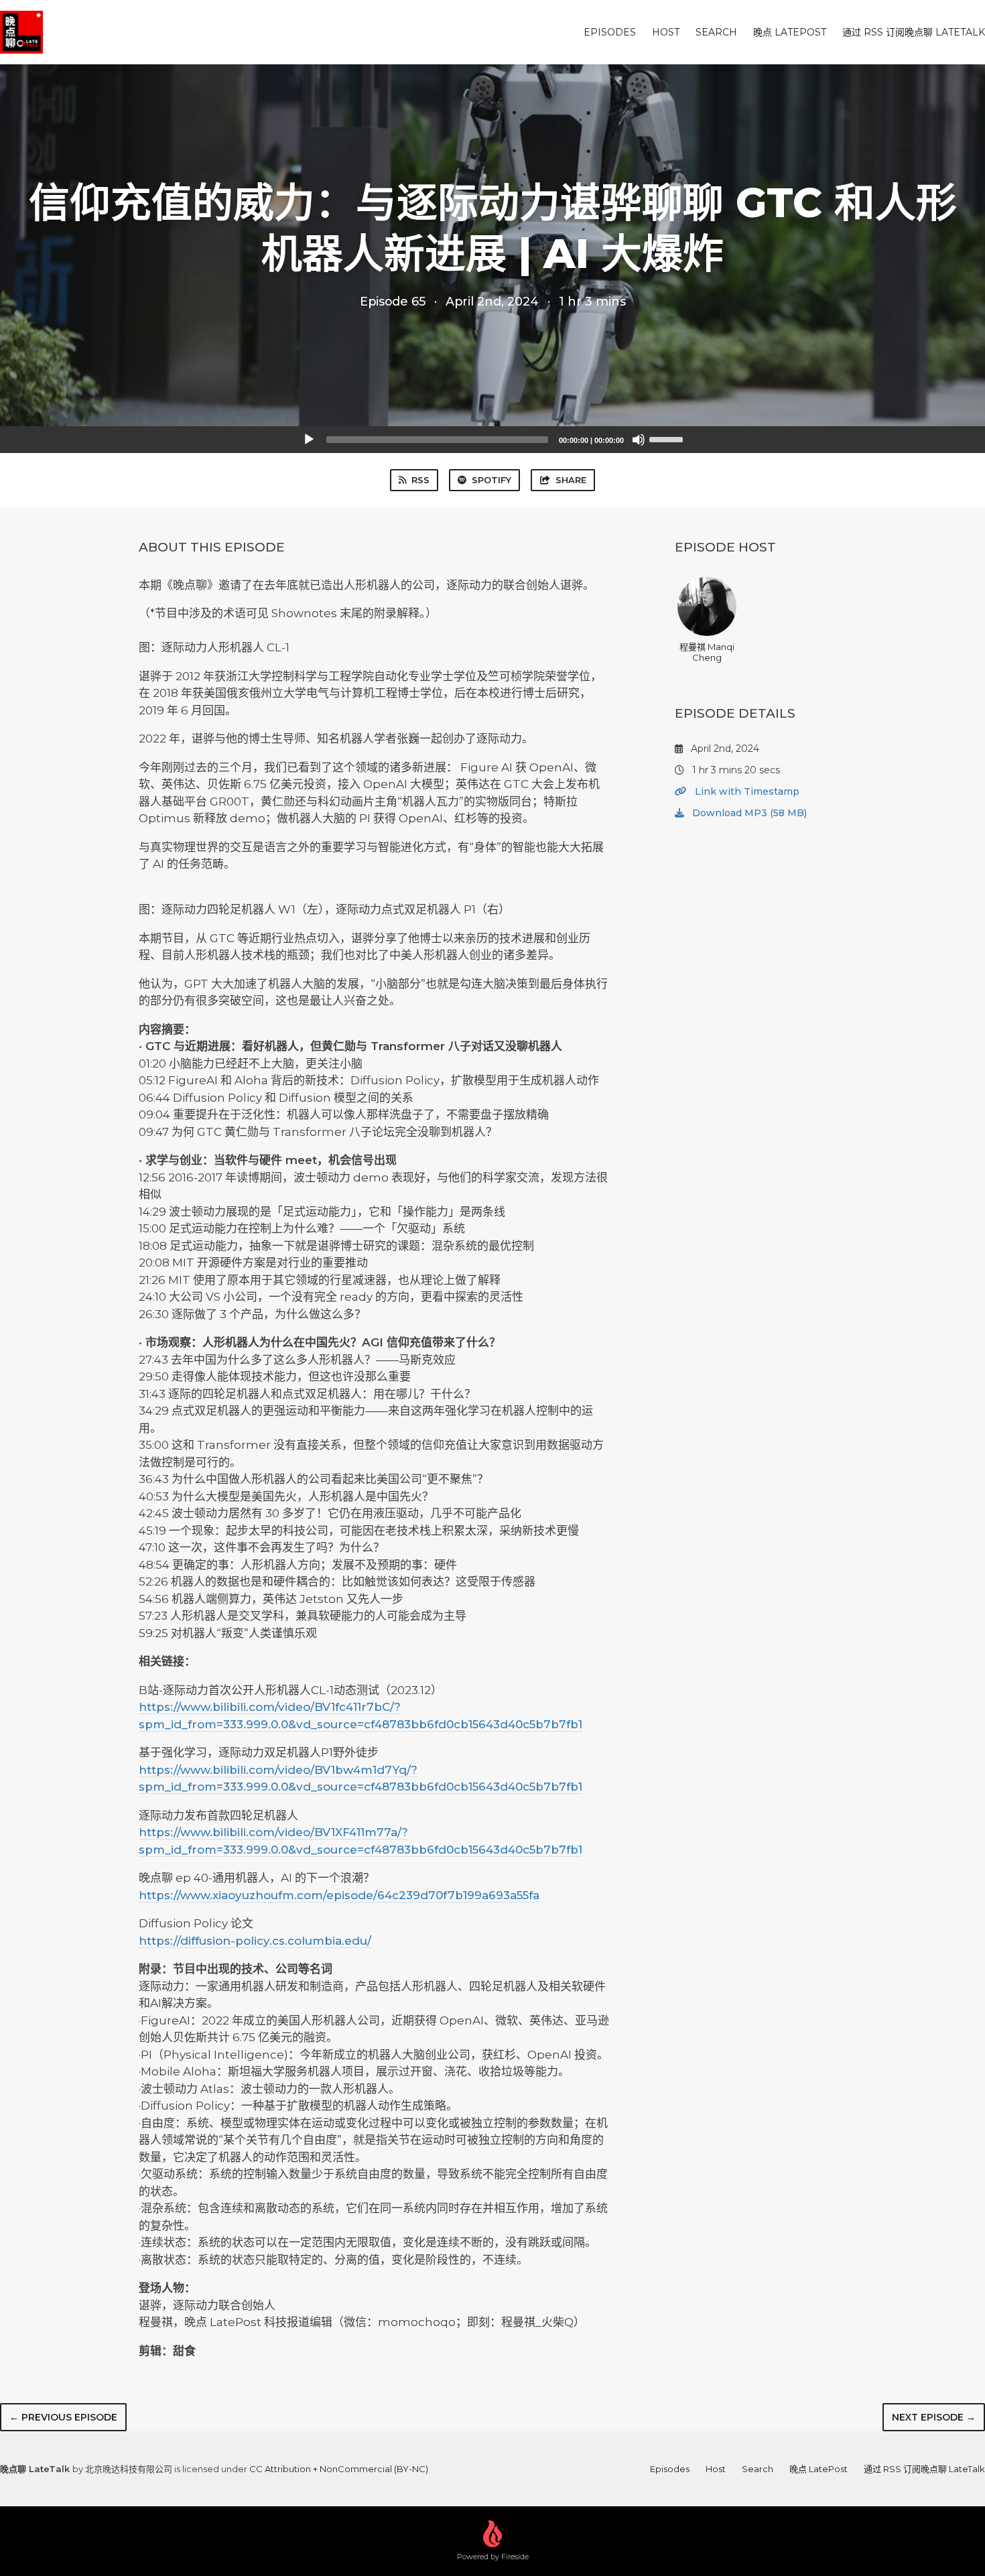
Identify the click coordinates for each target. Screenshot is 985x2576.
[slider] (668, 438)
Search (716, 32)
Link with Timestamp (746, 791)
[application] (492, 440)
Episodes (610, 32)
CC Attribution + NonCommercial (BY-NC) (339, 2469)
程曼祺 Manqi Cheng (707, 652)
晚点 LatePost (790, 32)
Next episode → (934, 2417)
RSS (420, 480)
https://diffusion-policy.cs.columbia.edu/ (255, 1941)
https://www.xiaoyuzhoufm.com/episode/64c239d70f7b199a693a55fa (339, 1895)
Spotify (491, 480)
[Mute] (639, 440)
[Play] (309, 440)
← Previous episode (63, 2417)
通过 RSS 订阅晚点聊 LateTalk (914, 32)
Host (666, 32)
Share (571, 480)
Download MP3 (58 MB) (748, 813)
